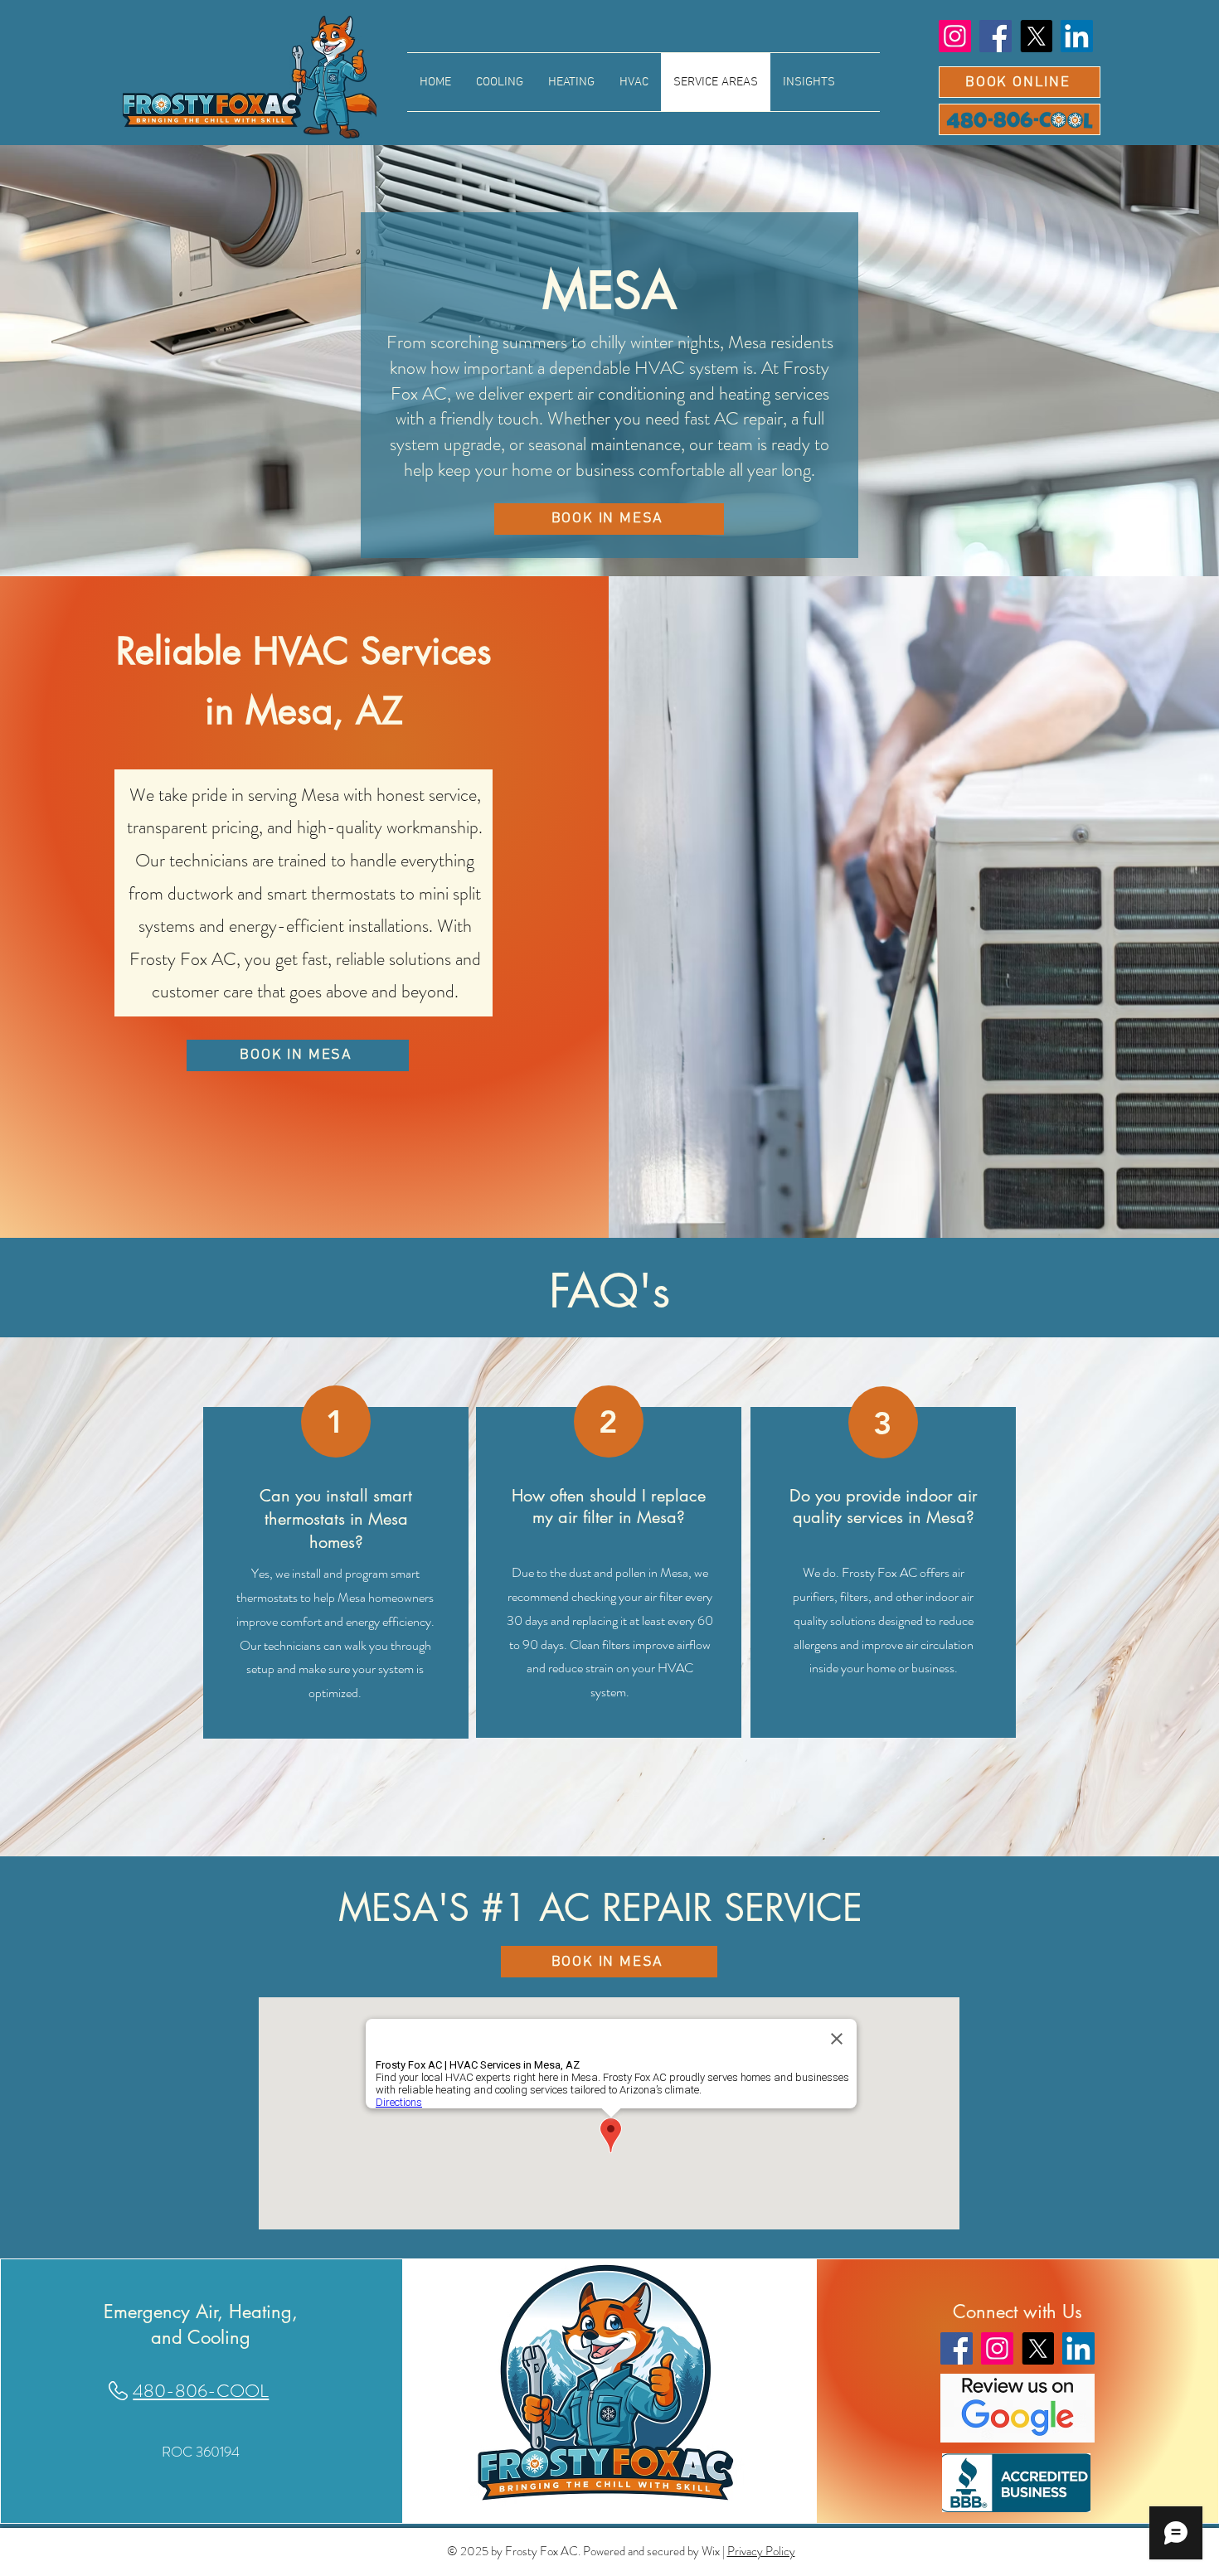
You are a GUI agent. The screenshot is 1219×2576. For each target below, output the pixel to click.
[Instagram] (955, 36)
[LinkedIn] (1077, 36)
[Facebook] (996, 36)
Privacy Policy (761, 2551)
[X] (1036, 36)
